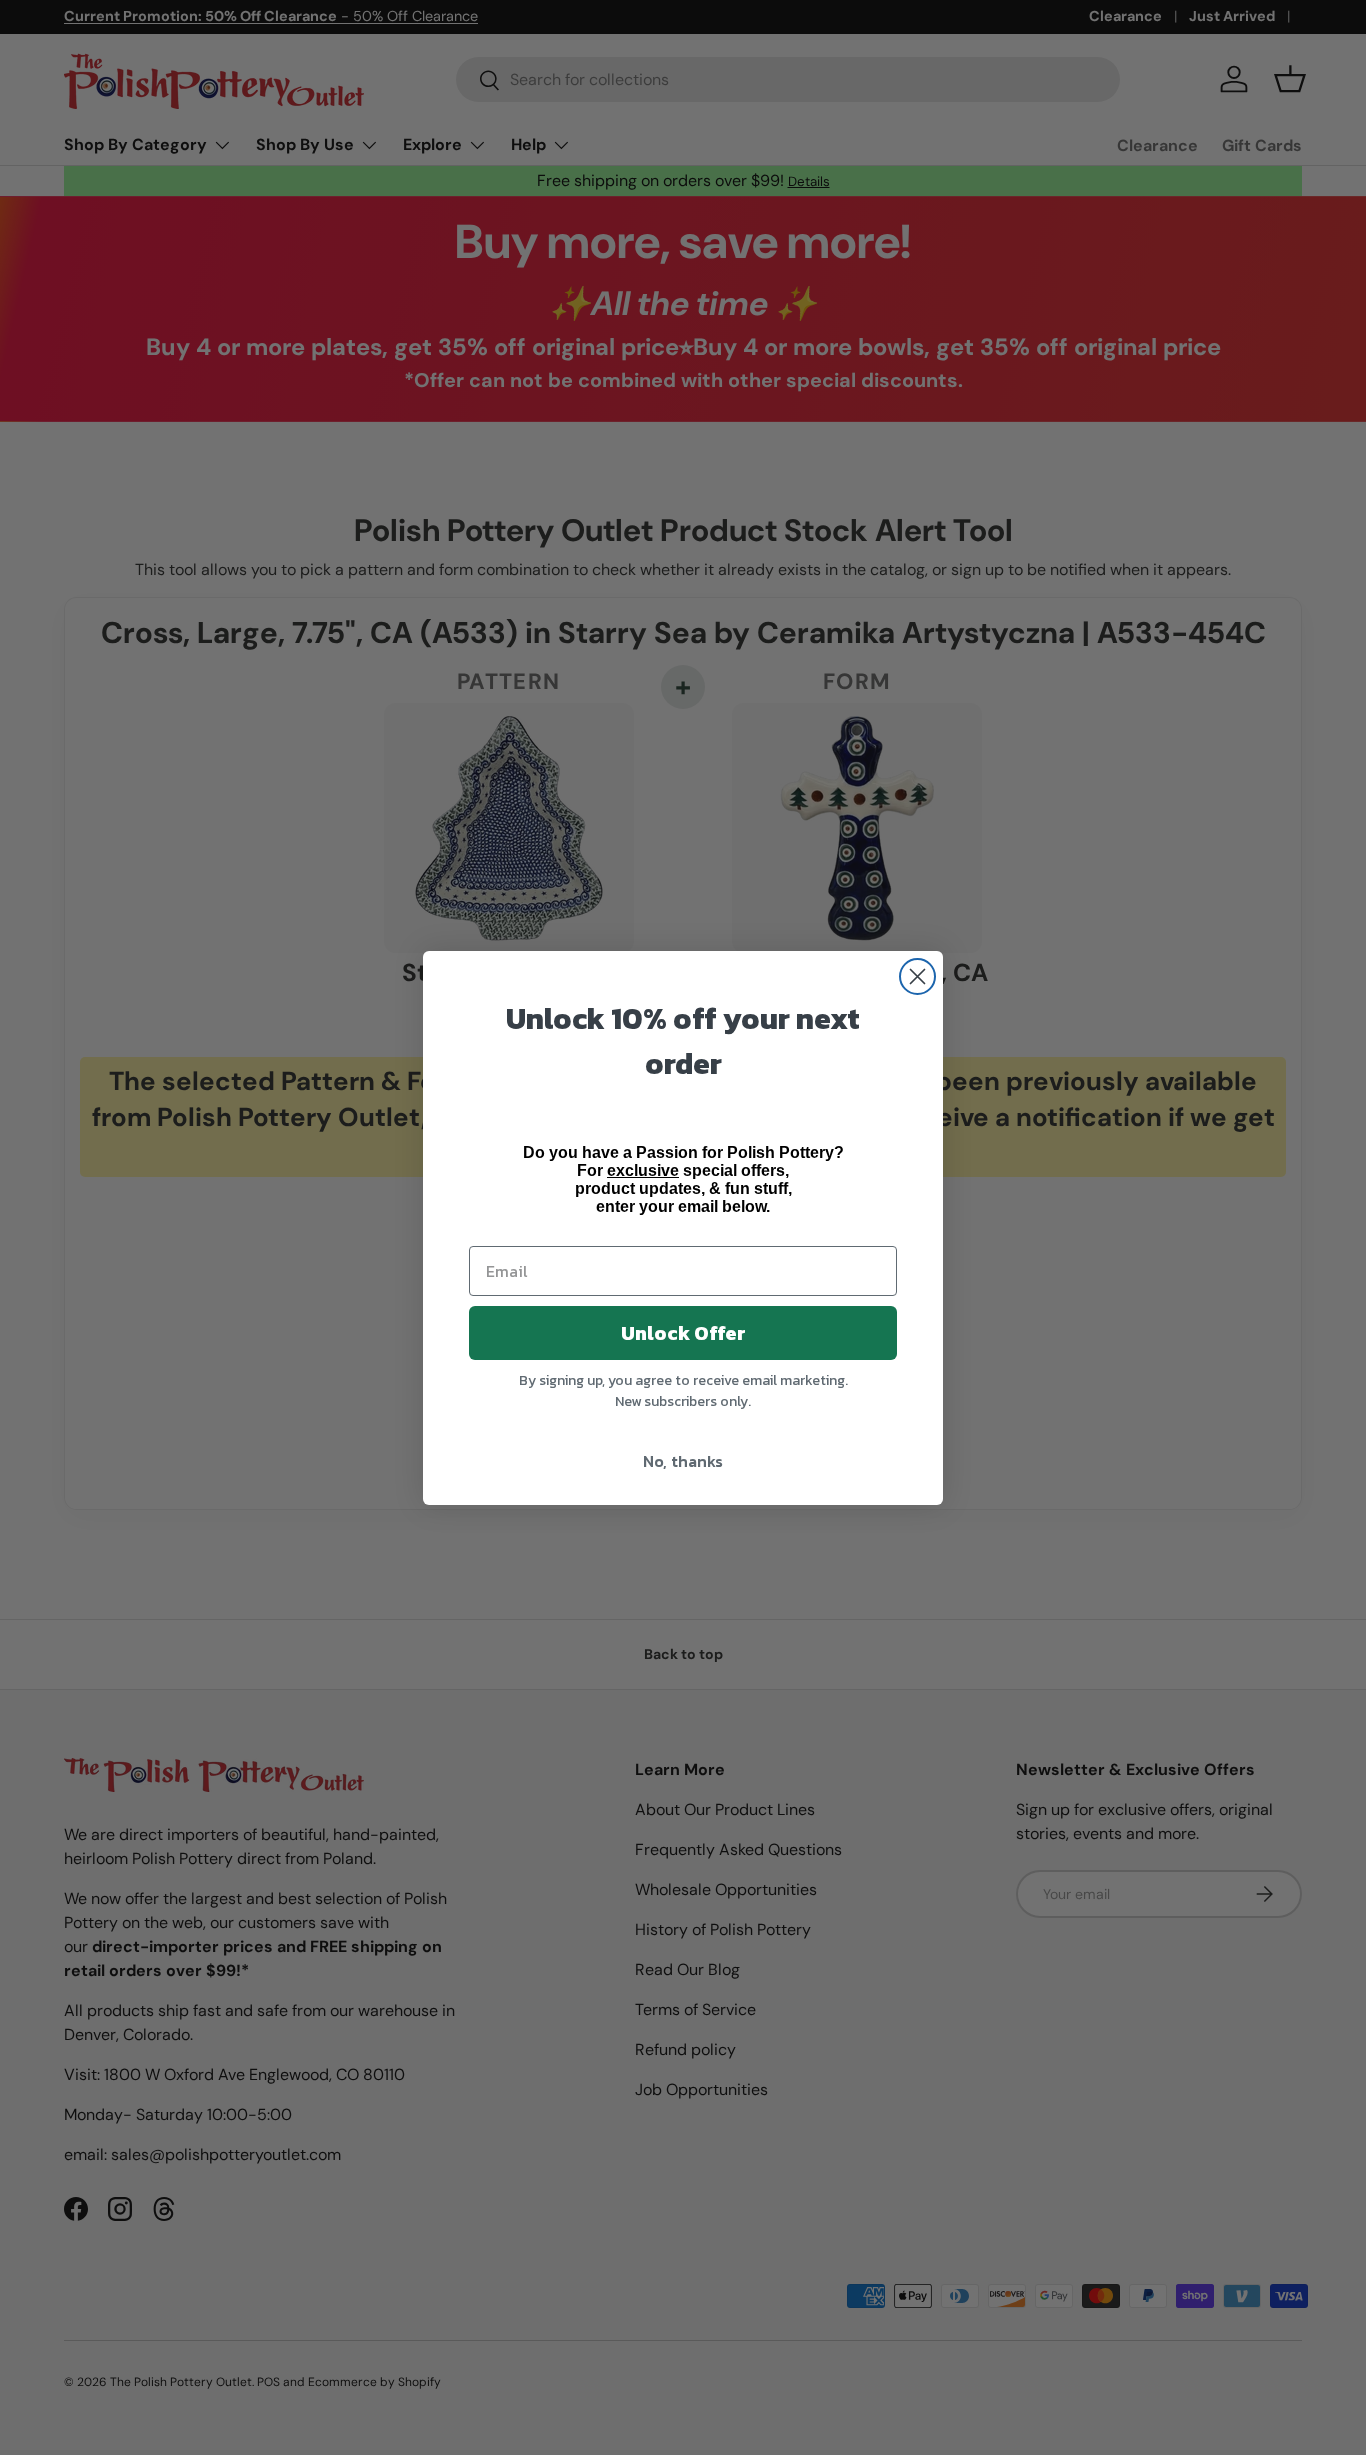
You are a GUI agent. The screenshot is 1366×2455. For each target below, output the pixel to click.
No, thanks (683, 1461)
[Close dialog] (917, 976)
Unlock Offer (683, 1333)
